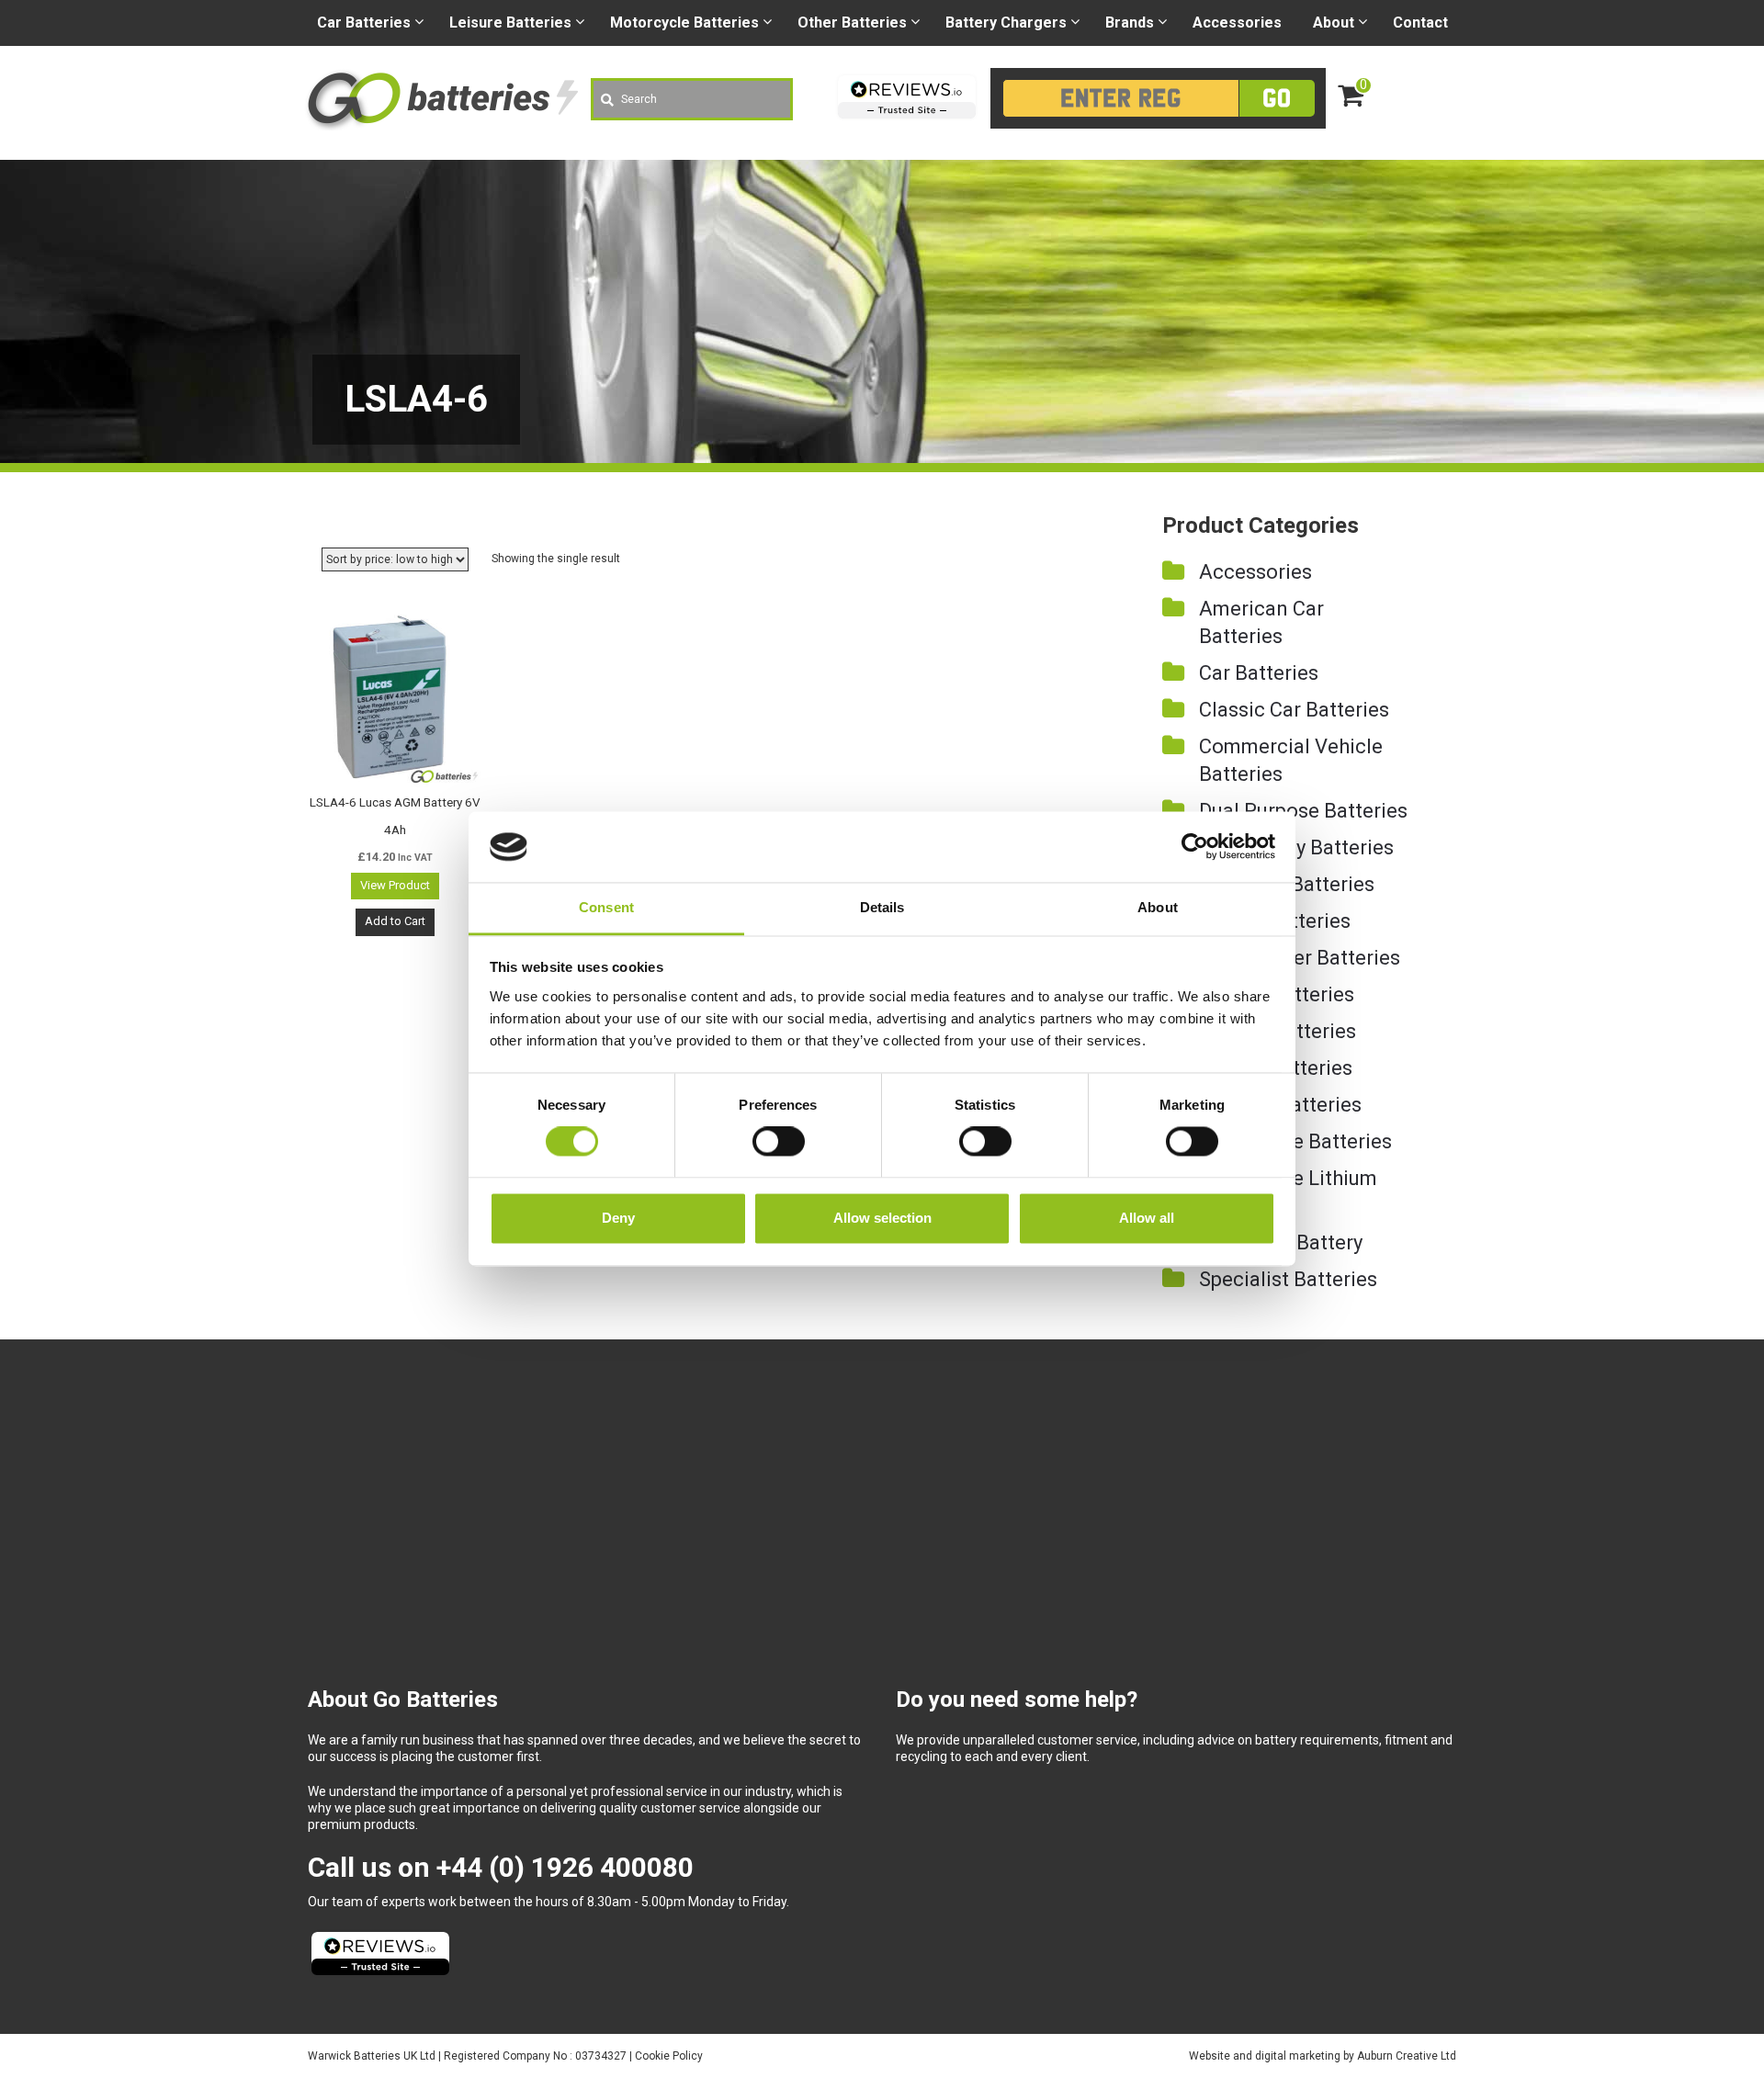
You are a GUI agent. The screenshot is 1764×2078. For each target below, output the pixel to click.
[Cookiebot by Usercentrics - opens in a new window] (1195, 847)
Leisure (510, 23)
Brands (1130, 23)
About (1334, 23)
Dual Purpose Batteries (1303, 811)
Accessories (1237, 23)
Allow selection (882, 1218)
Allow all (1147, 1218)
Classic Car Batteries (1294, 710)
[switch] (779, 1142)
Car (364, 23)
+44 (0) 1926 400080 (565, 1867)
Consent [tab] (606, 907)
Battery (1006, 23)
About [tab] (1158, 907)
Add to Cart (395, 921)
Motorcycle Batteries (1295, 1141)
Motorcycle (684, 23)
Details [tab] (882, 907)
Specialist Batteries (1288, 1279)
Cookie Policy (669, 2056)
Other (852, 23)
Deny (618, 1218)
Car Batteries (1259, 673)
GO (1277, 98)
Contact (1420, 23)
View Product (395, 885)
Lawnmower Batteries (1300, 958)
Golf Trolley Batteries (1296, 847)
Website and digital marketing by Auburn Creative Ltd (1323, 2056)
